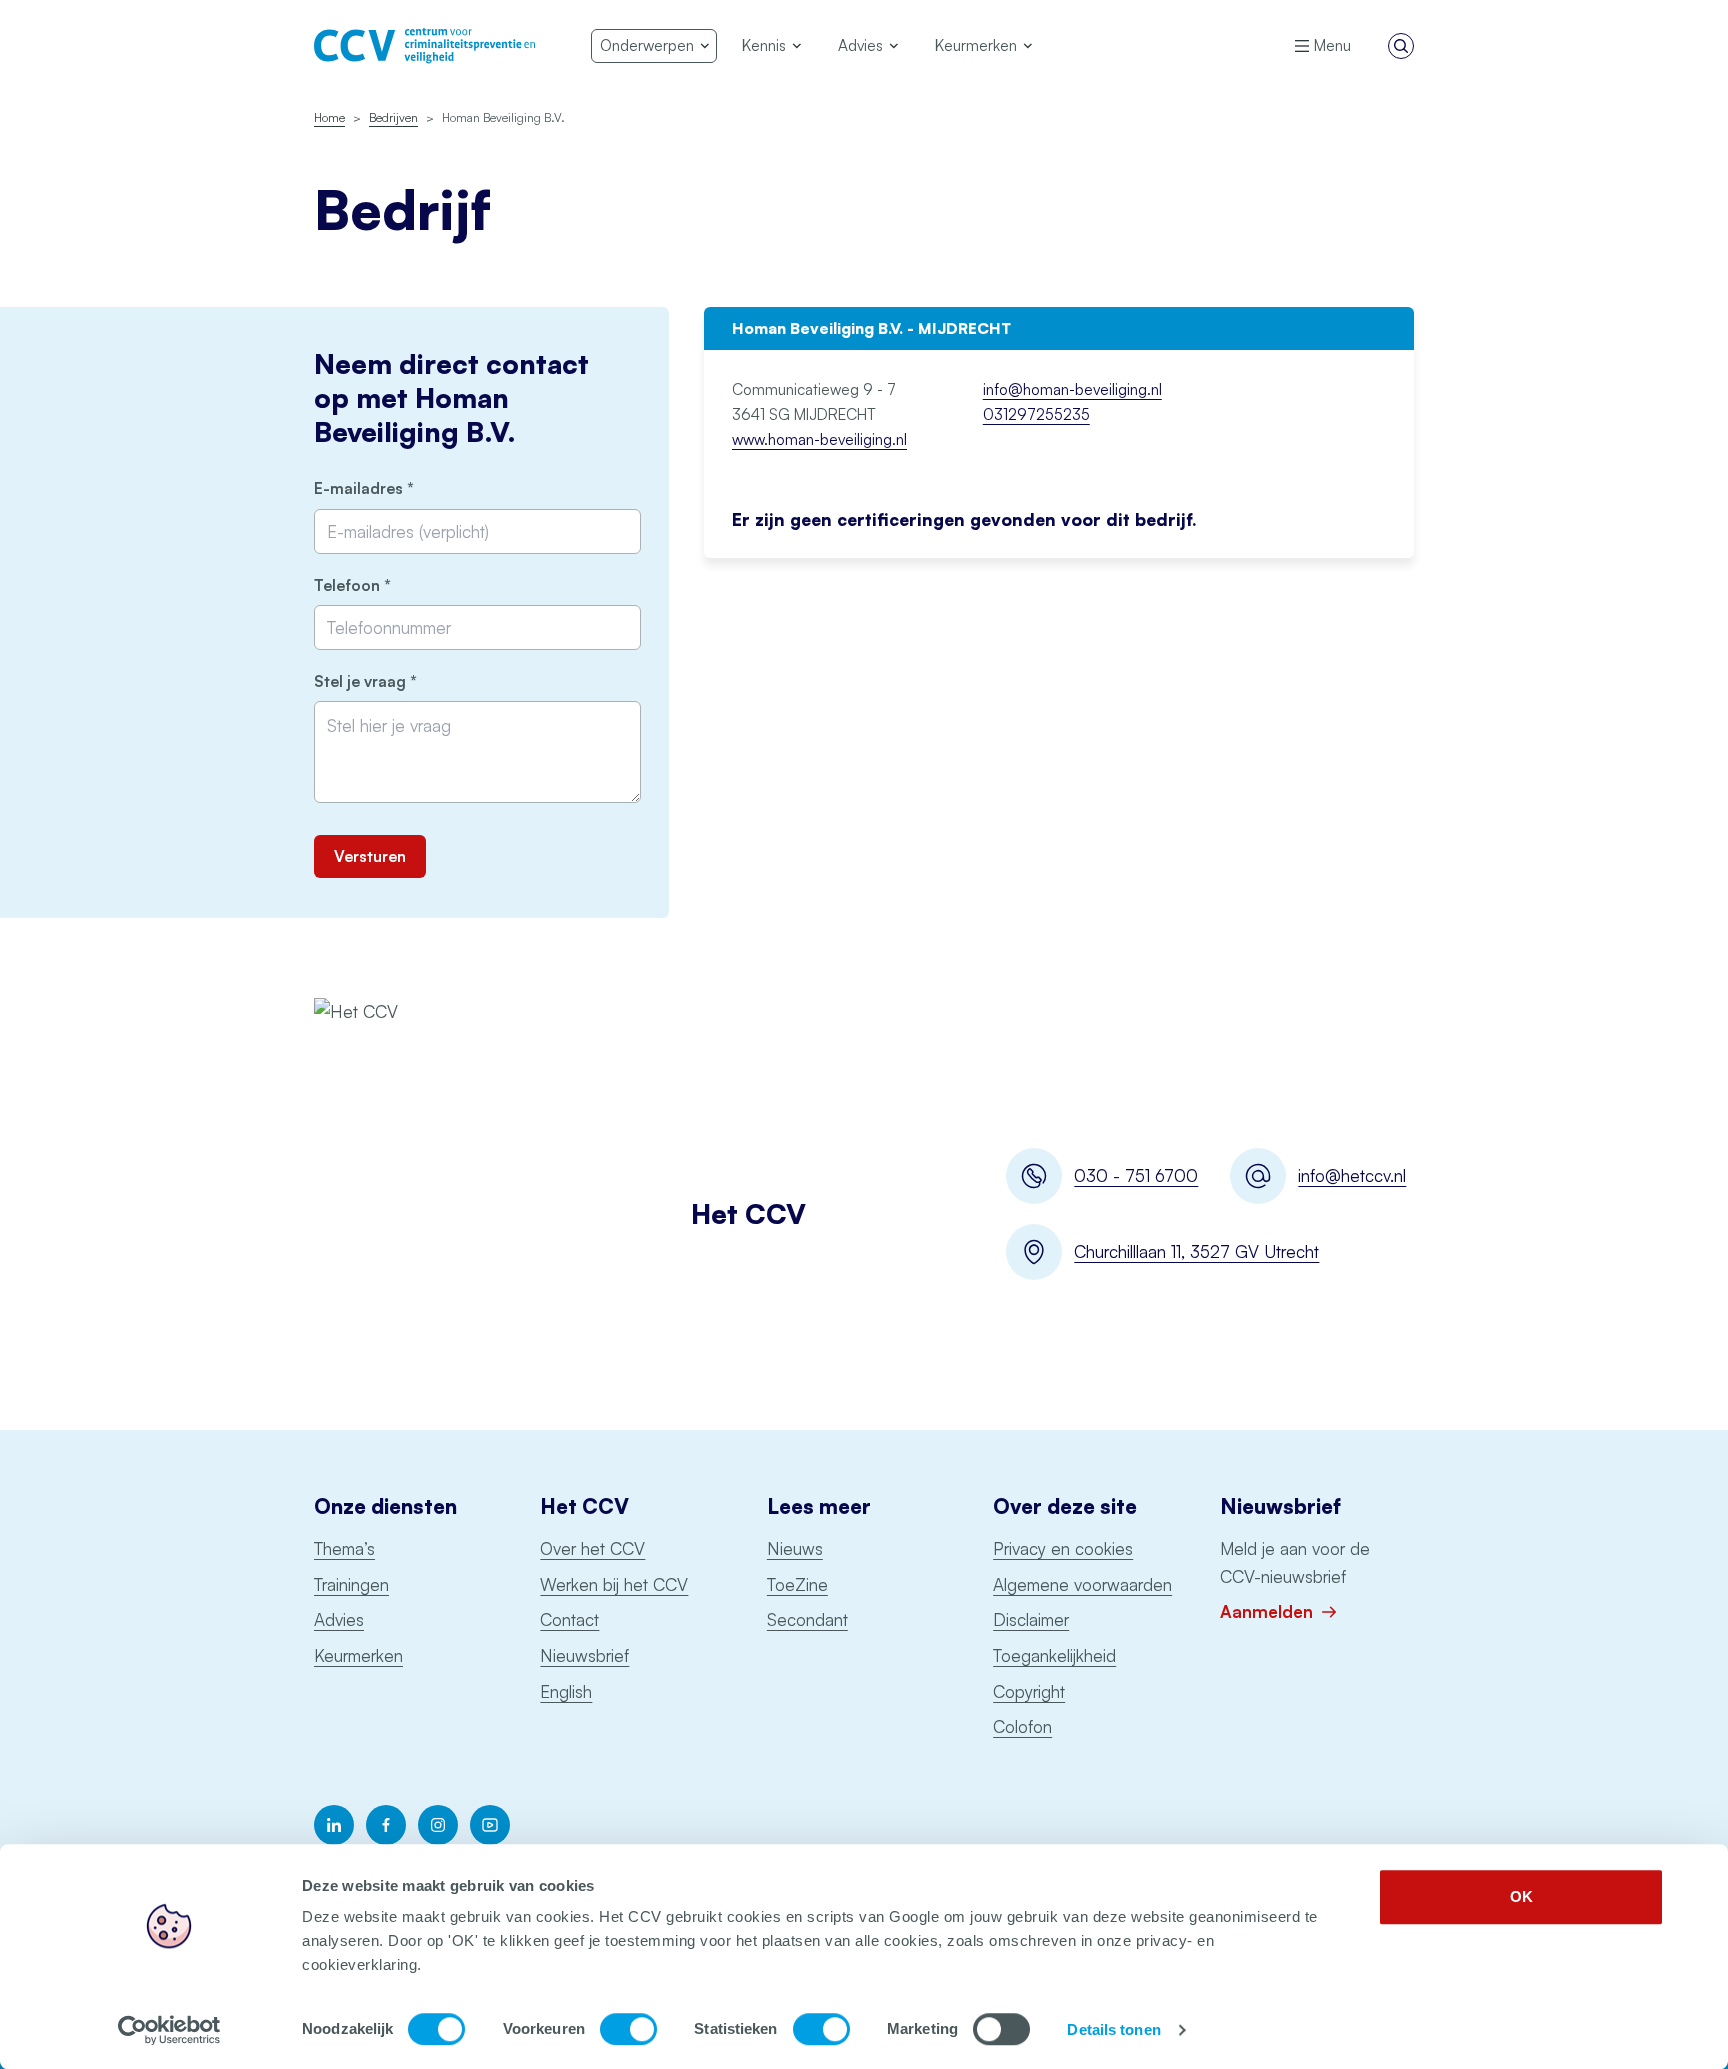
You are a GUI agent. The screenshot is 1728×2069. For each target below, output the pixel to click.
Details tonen (1113, 2029)
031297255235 (1036, 414)
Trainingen (351, 1584)
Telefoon (386, 585)
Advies (339, 1619)
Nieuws (795, 1548)
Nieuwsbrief (584, 1655)
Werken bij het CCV (614, 1584)
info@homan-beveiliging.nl (1072, 389)
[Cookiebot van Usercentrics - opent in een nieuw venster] (169, 2030)
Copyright (1029, 1691)
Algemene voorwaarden (1082, 1584)
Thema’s (344, 1548)
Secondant (807, 1619)
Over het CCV (592, 1548)
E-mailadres (398, 488)
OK (1521, 1896)
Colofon (1022, 1726)
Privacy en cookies (1063, 1548)
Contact (569, 1619)
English (566, 1691)
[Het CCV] (424, 46)
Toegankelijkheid (1054, 1655)
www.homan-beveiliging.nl (819, 439)
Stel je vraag (399, 681)
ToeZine (797, 1584)
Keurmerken (358, 1655)
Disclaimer (1031, 1619)
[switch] (628, 2029)
